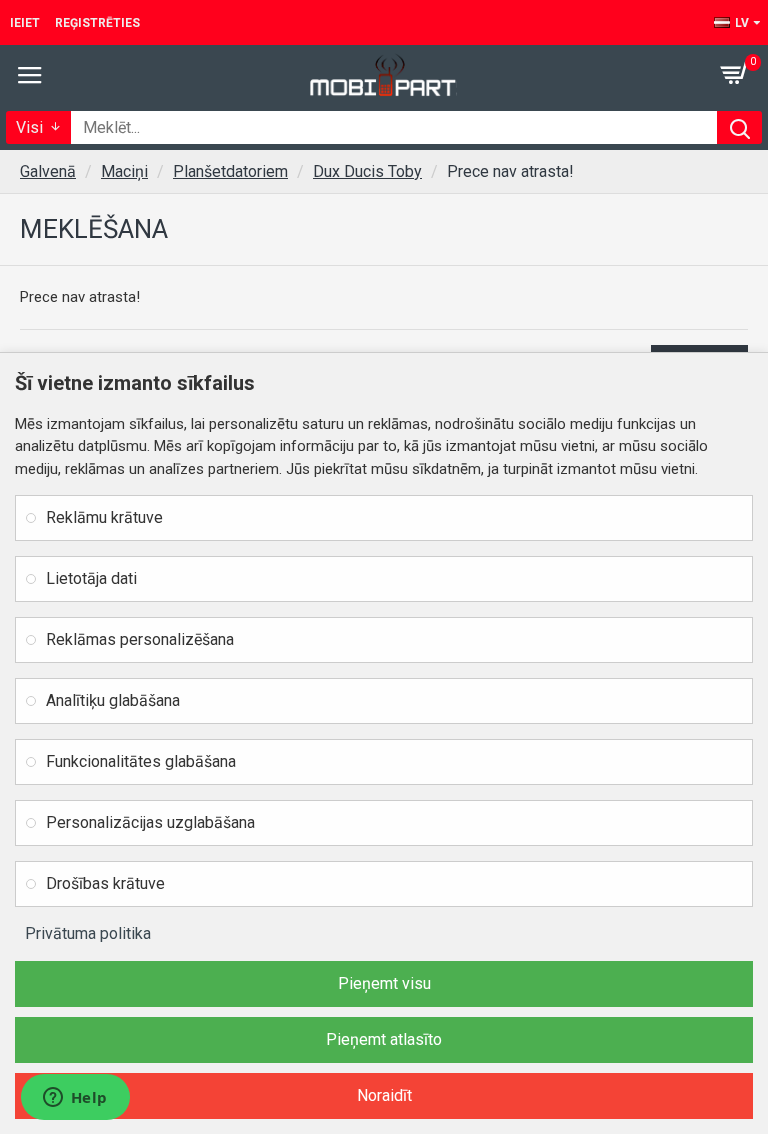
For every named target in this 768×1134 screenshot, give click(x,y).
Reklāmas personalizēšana (140, 639)
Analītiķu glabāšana (113, 700)
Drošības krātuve (105, 883)
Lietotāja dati (91, 578)
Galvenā (48, 171)
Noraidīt (384, 1095)
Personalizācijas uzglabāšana (150, 822)
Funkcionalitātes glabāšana (141, 761)
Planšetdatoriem (230, 171)
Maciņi (124, 171)
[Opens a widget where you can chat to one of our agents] (75, 1099)
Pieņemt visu (384, 983)
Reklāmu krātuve (104, 517)
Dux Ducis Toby (367, 171)
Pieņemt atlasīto (384, 1039)
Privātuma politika (88, 933)
